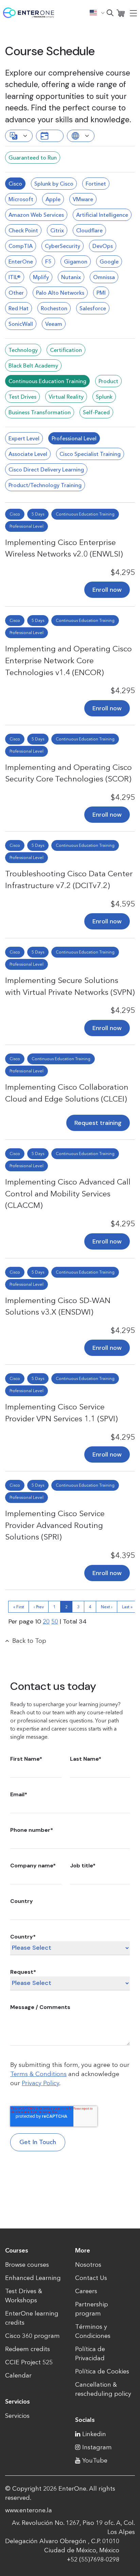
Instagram (97, 2447)
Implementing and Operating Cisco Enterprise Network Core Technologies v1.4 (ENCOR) (68, 660)
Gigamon (76, 261)
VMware (83, 199)
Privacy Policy (40, 2083)
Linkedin (94, 2434)
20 (46, 1621)
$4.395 (123, 1555)
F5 (48, 261)
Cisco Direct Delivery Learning (46, 469)
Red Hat (19, 308)
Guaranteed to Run (33, 158)
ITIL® (15, 277)
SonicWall (21, 324)
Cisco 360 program (32, 2336)
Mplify (41, 277)
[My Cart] (121, 13)
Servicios (17, 2416)
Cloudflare (89, 230)
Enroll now (107, 590)
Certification (66, 350)
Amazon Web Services (36, 215)
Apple (53, 199)
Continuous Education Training (47, 381)
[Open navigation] (133, 13)
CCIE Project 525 (29, 2362)
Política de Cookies (102, 2371)
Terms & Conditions (38, 2074)
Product (108, 381)
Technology (23, 350)
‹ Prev (39, 1607)
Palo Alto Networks (60, 293)
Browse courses (27, 2265)
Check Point (23, 230)
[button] (97, 13)
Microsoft (21, 199)
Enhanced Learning (33, 2278)
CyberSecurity (63, 246)
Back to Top (29, 1641)
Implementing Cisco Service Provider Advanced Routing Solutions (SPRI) (55, 1525)
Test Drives (22, 397)
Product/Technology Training (45, 485)
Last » (127, 1607)
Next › (107, 1607)
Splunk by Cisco (54, 184)
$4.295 (123, 572)
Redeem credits (28, 2349)
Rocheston (54, 308)
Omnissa (104, 277)
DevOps (103, 246)
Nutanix (71, 277)
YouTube (95, 2460)
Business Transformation (40, 412)
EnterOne (21, 261)
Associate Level (28, 454)
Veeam (54, 324)
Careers (86, 2291)
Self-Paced (96, 412)
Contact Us (91, 2278)
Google (109, 261)
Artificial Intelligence (102, 215)
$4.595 (123, 904)
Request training (98, 1123)
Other (16, 293)
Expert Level (24, 438)
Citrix (57, 230)
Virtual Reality (66, 397)
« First (19, 1607)
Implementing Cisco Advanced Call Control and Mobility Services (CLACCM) (68, 1193)
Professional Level (74, 438)
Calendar (18, 2375)
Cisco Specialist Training (90, 454)
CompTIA (21, 246)
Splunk (104, 397)
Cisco (15, 184)
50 (55, 1621)
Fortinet (96, 184)
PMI (101, 293)
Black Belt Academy (33, 365)
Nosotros (88, 2265)
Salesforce (93, 308)
